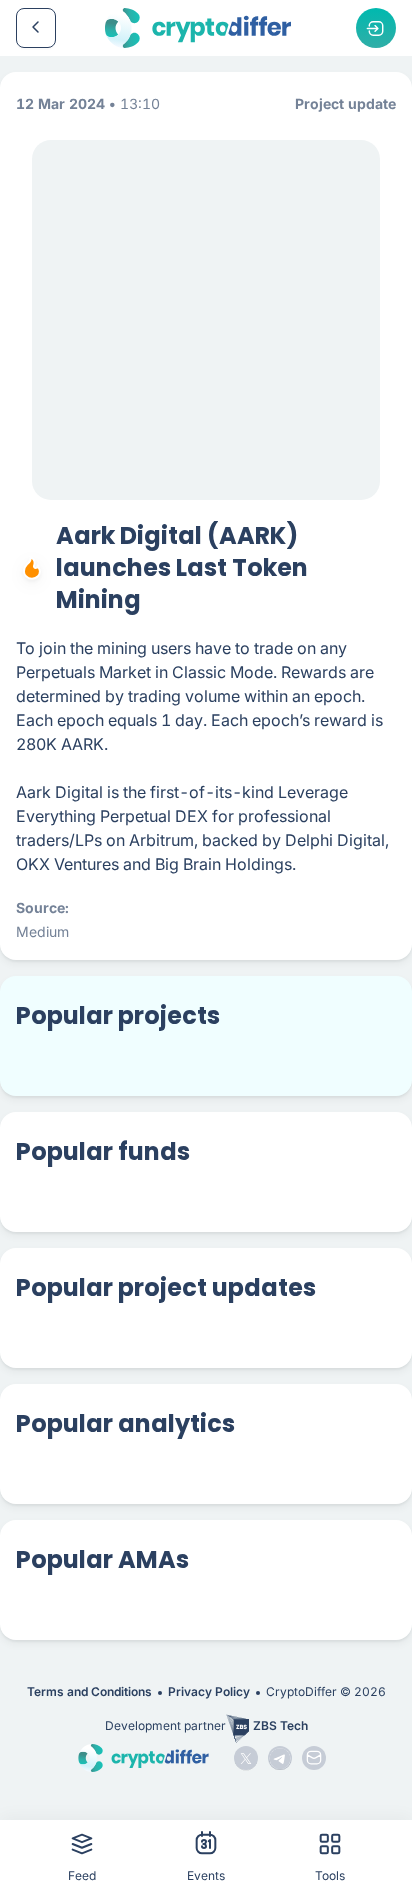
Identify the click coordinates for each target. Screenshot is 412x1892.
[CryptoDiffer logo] (198, 28)
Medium (42, 931)
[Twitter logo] (246, 1758)
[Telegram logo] (280, 1758)
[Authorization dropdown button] (376, 28)
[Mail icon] (314, 1758)
